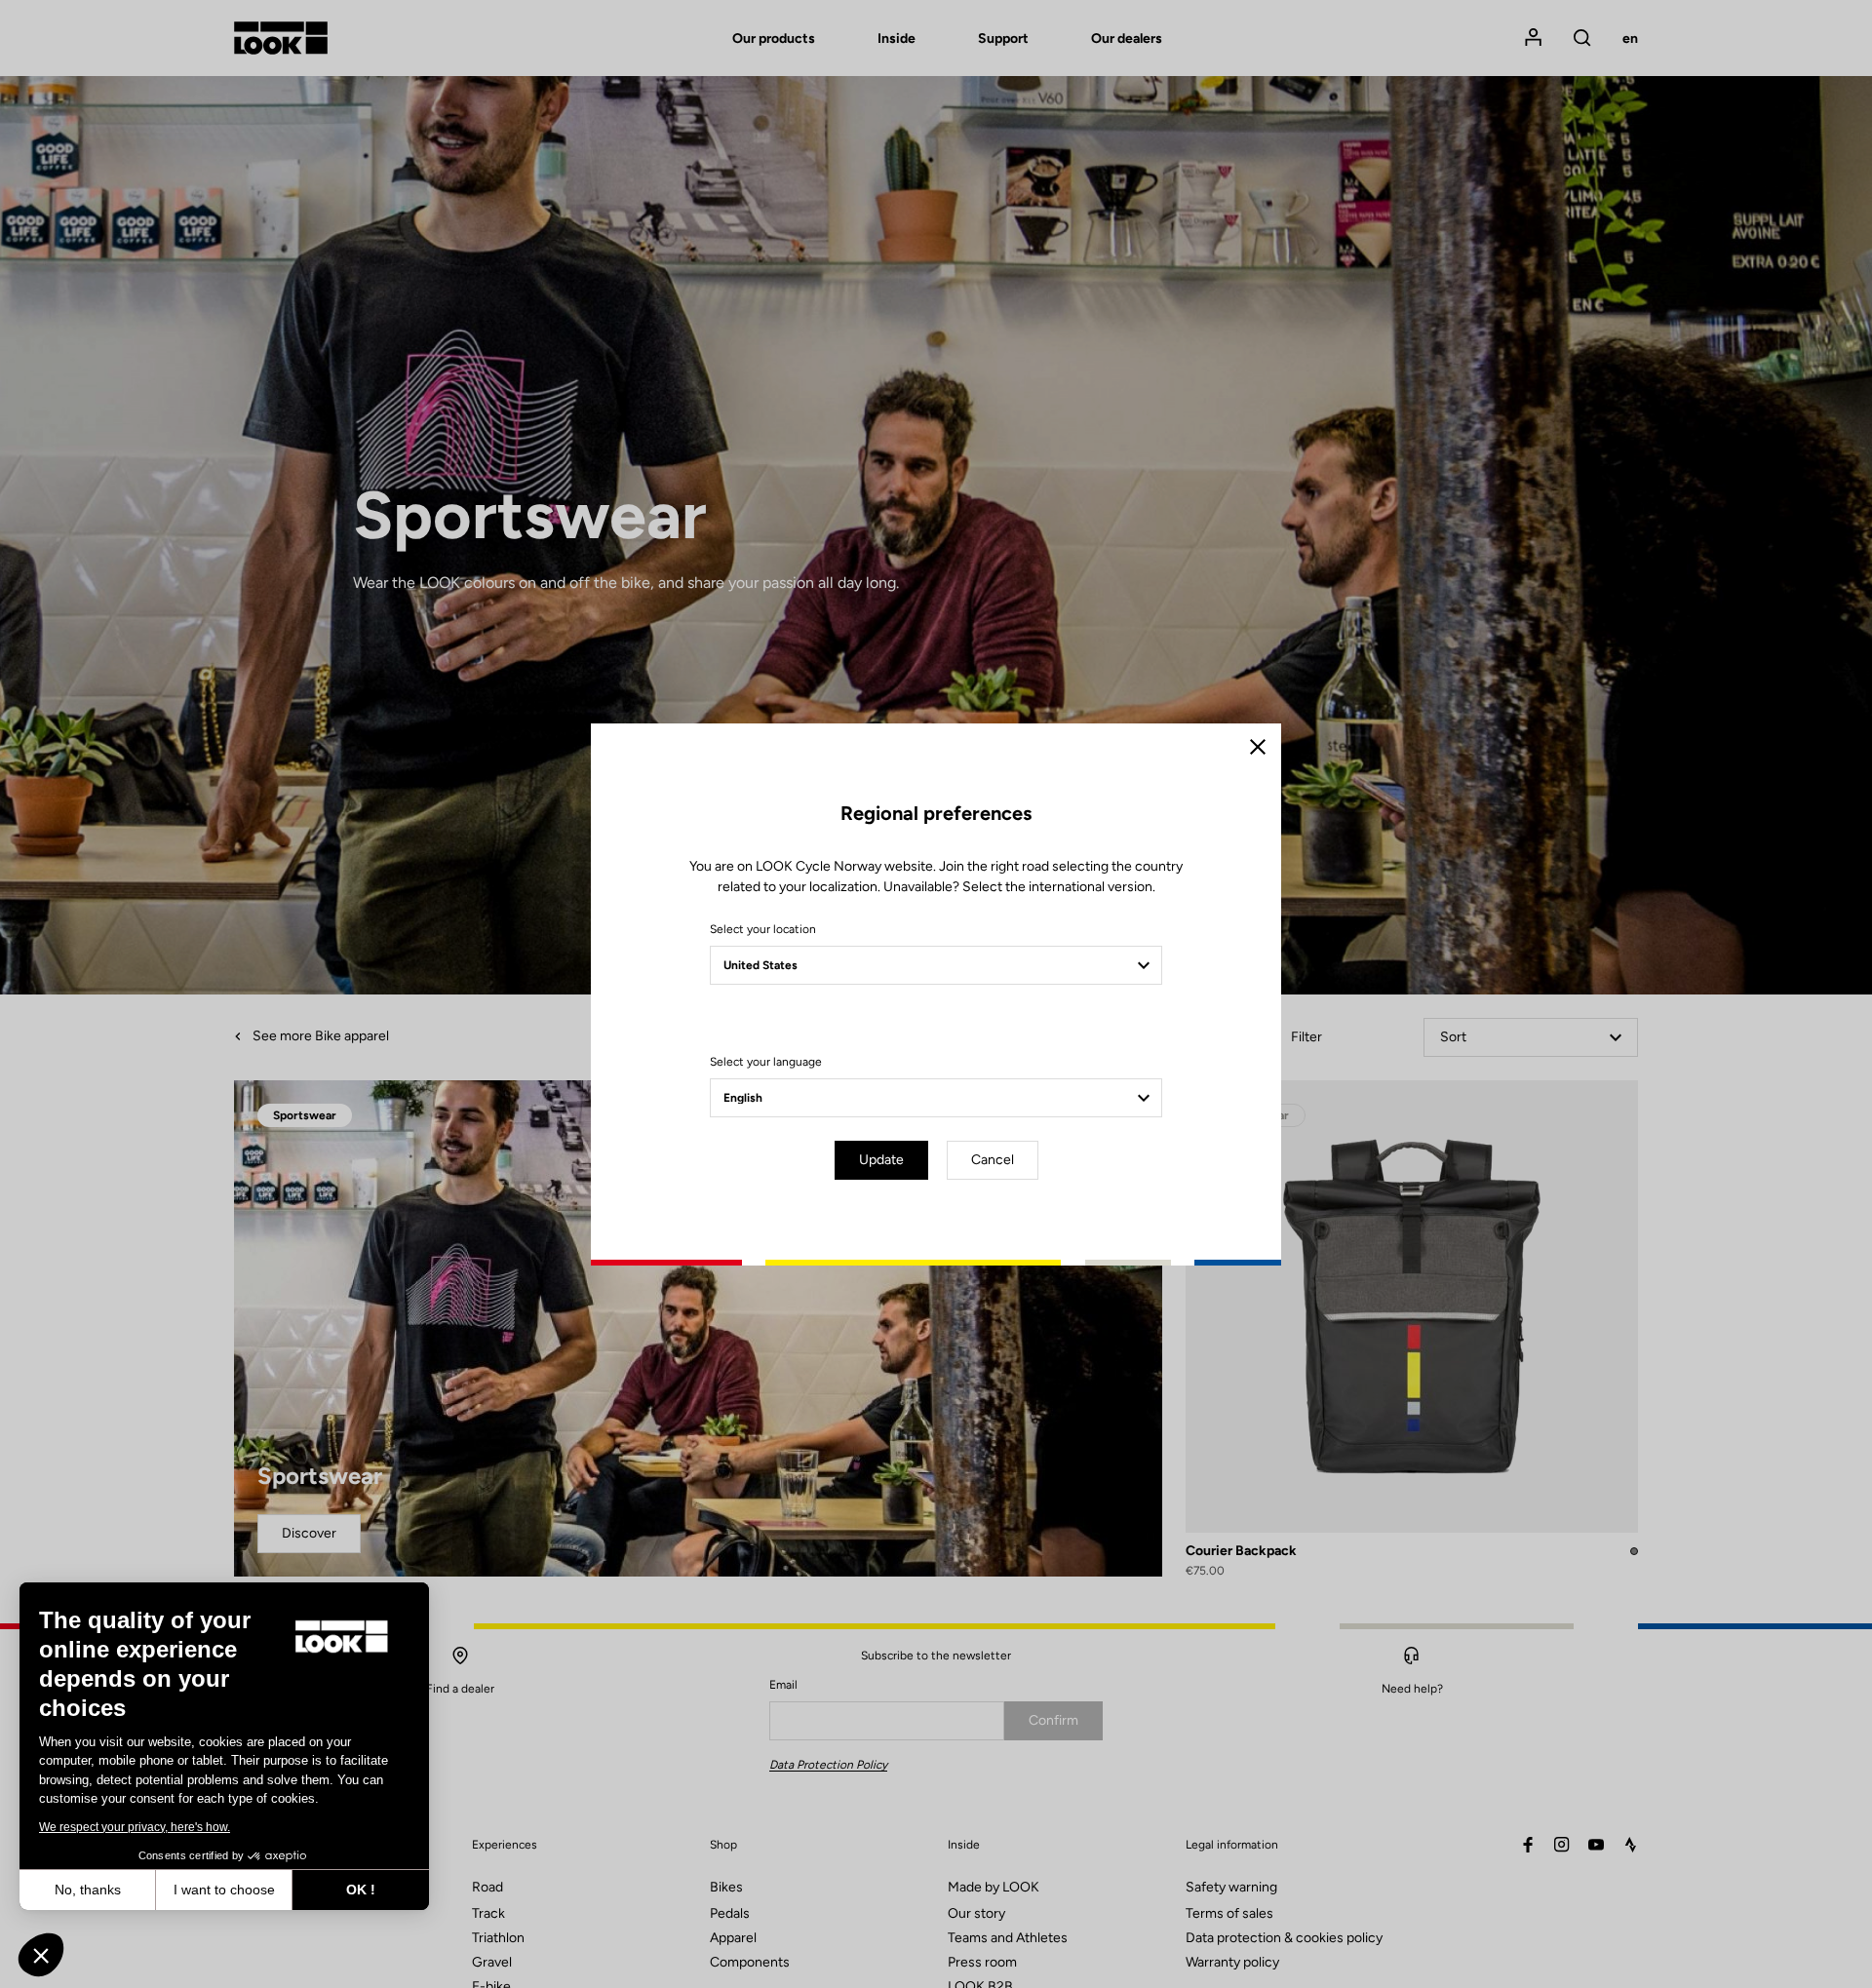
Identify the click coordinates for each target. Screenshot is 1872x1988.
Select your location (763, 929)
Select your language (766, 1062)
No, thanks (88, 1890)
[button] (41, 1955)
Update (881, 1160)
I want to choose (224, 1890)
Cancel (993, 1160)
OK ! (361, 1890)
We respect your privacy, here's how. (135, 1827)
